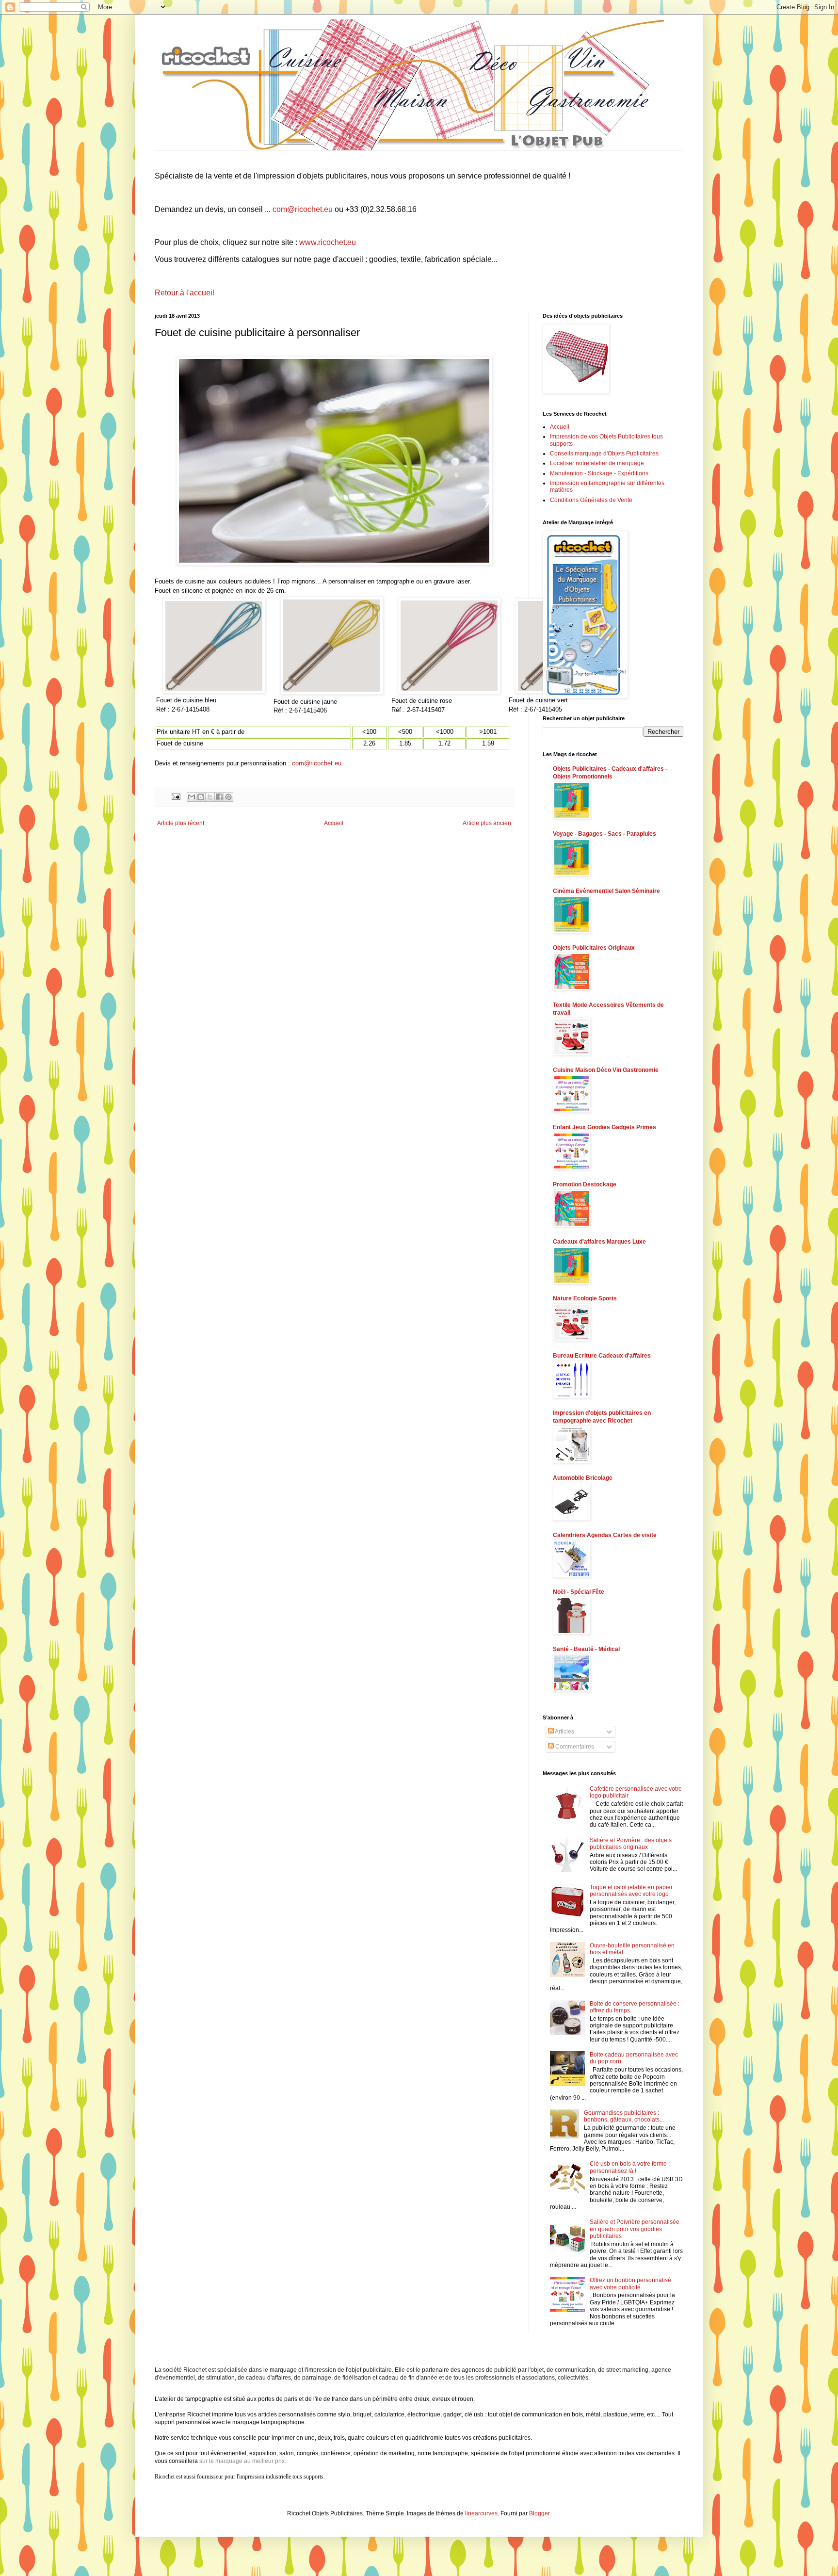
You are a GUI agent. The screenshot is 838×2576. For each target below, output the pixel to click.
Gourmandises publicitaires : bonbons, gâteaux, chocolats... (624, 2116)
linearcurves (481, 2513)
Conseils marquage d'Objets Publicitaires (604, 454)
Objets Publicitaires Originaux (594, 948)
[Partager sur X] (210, 797)
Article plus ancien (487, 823)
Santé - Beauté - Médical (586, 1649)
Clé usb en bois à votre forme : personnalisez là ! (630, 2167)
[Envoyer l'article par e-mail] (176, 796)
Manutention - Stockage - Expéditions (599, 473)
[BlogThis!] (201, 797)
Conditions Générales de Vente (591, 500)
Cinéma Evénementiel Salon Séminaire (606, 891)
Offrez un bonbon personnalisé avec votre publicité (630, 2284)
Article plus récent (181, 823)
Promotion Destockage (585, 1184)
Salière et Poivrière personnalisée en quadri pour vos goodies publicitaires (635, 2229)
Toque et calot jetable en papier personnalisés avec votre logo (631, 1891)
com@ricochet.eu (303, 209)
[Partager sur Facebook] (219, 797)
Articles (564, 1732)
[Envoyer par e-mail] (192, 797)
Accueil (334, 823)
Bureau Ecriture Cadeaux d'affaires (602, 1356)
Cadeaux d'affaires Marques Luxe (599, 1242)
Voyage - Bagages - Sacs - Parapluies (604, 834)
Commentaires (574, 1747)
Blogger (539, 2513)
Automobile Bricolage (583, 1478)
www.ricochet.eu (328, 242)
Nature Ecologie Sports (585, 1298)
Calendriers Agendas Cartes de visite (605, 1535)
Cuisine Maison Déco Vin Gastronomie (606, 1070)
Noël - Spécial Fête (579, 1592)
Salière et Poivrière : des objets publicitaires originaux (631, 1844)
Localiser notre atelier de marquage (597, 463)
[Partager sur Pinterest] (228, 797)
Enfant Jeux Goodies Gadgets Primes (604, 1127)
